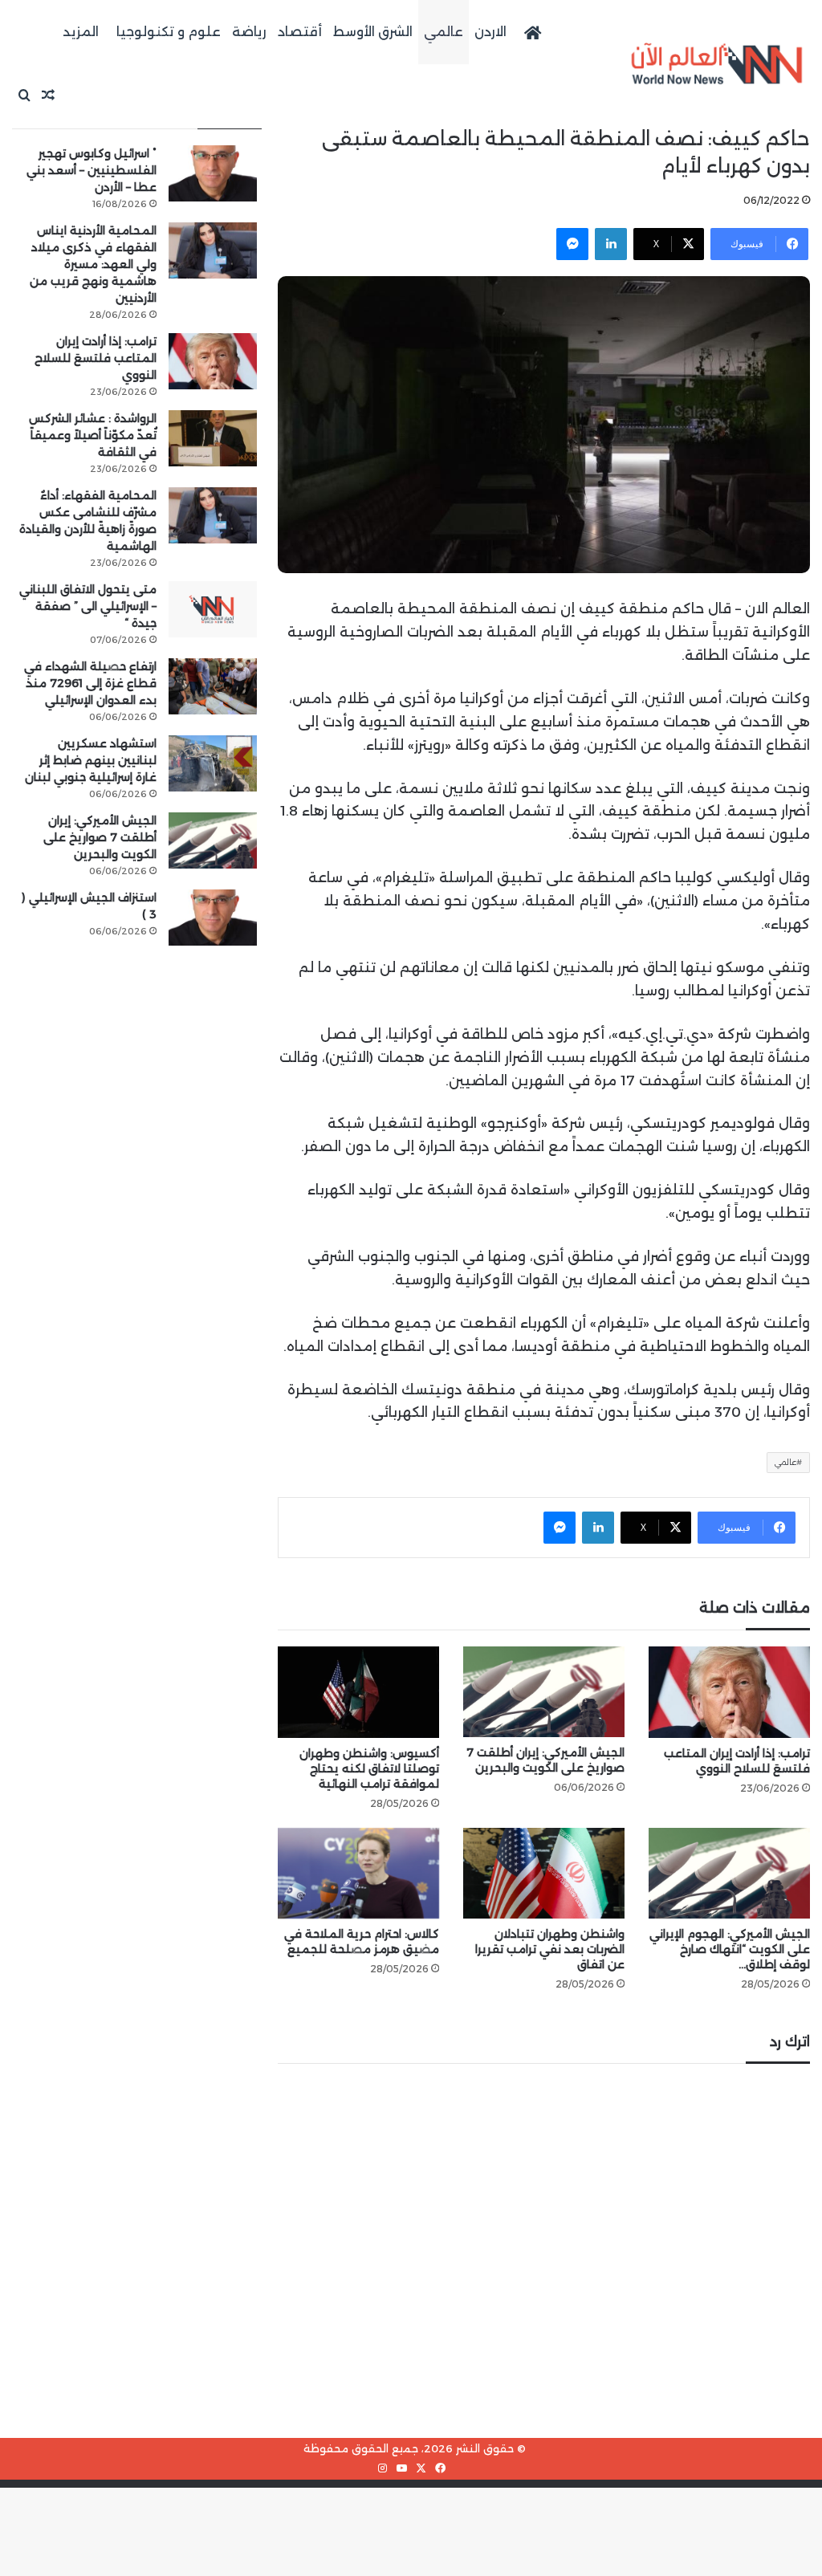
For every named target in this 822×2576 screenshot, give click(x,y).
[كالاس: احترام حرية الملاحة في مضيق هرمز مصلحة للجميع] (358, 1873)
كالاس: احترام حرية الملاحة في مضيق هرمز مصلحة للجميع (362, 1941)
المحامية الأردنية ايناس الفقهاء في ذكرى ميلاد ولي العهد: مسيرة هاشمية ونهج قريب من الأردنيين (93, 264)
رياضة (249, 32)
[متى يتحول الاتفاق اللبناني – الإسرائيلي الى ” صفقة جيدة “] (213, 609)
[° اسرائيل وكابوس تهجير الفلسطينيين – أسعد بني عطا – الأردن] (213, 173)
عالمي (444, 32)
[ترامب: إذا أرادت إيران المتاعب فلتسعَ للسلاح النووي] (729, 1692)
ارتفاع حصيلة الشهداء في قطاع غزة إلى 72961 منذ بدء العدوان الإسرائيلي (90, 683)
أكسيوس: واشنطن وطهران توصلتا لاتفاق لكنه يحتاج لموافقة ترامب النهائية (369, 1768)
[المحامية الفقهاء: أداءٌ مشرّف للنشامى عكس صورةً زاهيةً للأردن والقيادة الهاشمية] (213, 515)
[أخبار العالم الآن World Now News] (717, 64)
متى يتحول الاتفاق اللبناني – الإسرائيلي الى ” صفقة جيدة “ (88, 606)
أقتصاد (300, 32)
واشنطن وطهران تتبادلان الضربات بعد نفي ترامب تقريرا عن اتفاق (550, 1949)
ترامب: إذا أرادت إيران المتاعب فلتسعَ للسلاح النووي (737, 1761)
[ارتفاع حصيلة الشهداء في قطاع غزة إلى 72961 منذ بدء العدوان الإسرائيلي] (213, 686)
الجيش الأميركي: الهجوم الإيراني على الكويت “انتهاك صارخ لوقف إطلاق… (730, 1949)
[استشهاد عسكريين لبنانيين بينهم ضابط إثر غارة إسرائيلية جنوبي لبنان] (213, 763)
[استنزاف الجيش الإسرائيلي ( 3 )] (213, 918)
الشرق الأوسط (373, 32)
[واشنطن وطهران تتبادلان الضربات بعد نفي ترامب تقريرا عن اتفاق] (544, 1873)
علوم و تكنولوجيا (169, 32)
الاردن (490, 32)
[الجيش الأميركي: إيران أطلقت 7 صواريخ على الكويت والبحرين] (544, 1692)
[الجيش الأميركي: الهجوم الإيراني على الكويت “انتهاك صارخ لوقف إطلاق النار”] (729, 1873)
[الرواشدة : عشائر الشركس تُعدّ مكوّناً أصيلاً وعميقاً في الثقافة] (213, 438)
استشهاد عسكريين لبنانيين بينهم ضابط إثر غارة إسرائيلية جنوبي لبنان (91, 760)
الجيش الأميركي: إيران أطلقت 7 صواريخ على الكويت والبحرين (545, 1760)
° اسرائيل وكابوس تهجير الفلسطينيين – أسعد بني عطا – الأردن (92, 170)
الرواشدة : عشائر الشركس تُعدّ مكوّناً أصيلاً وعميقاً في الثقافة (93, 435)
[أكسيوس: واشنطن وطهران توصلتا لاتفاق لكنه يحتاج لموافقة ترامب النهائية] (358, 1692)
